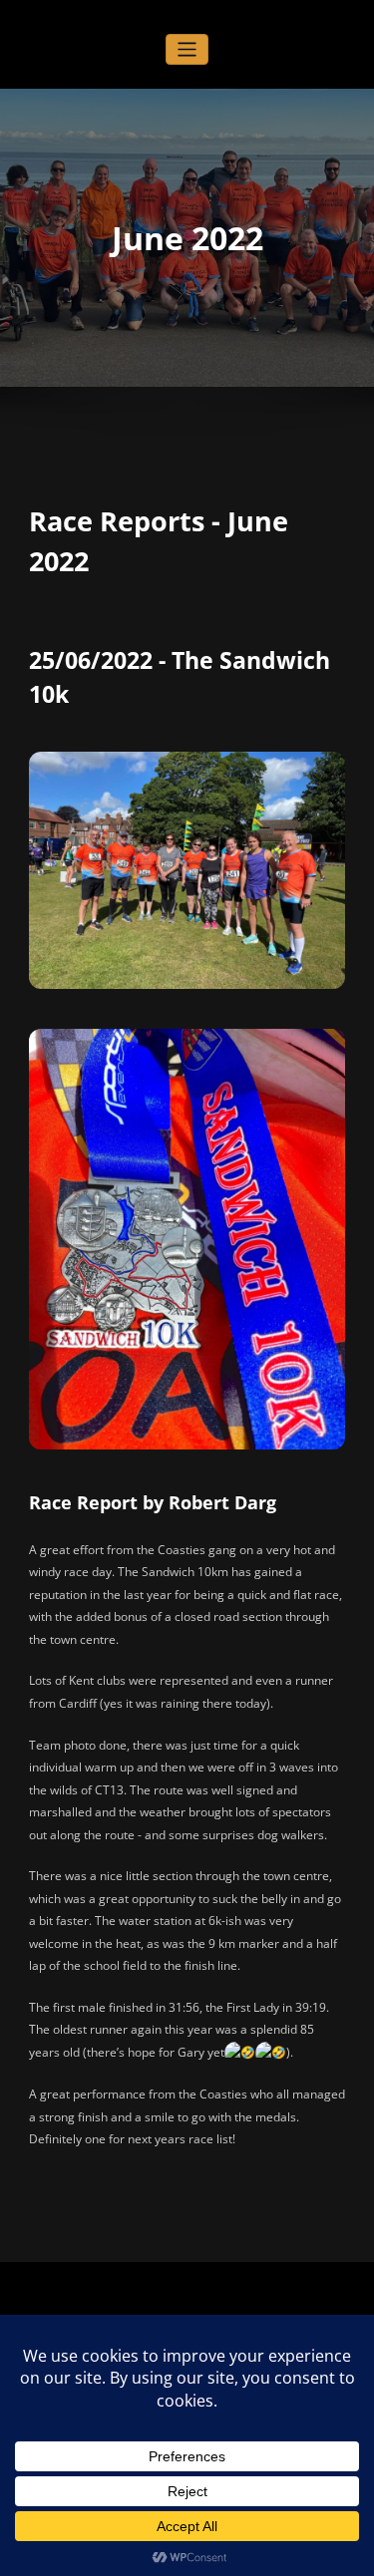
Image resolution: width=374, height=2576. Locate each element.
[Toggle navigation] (187, 49)
